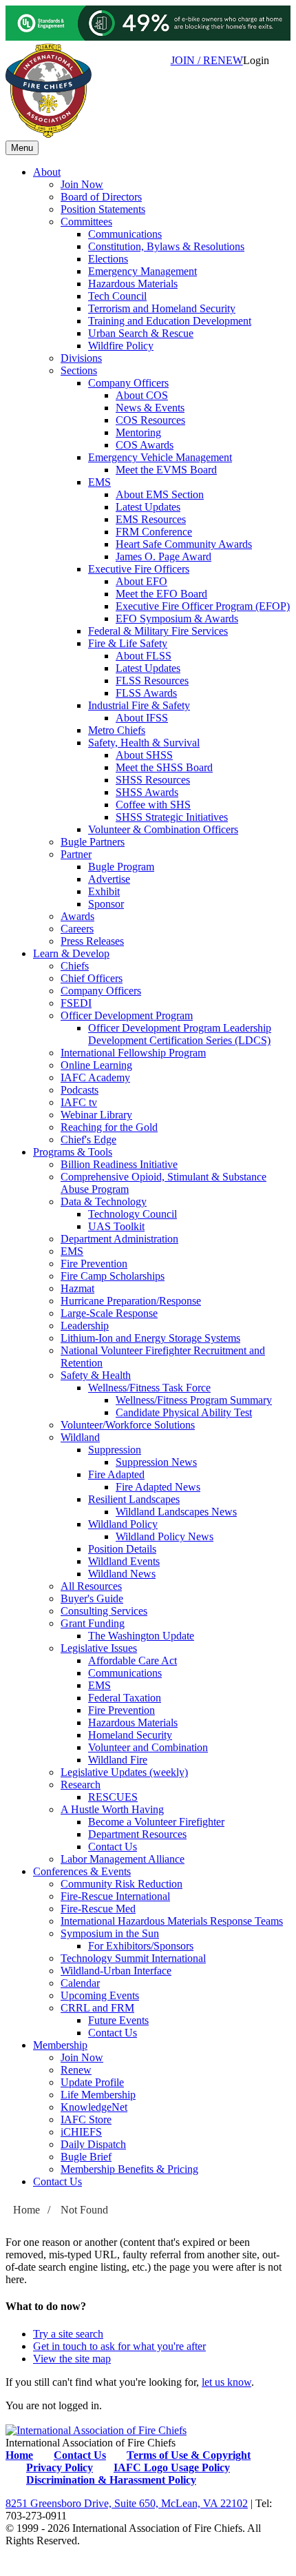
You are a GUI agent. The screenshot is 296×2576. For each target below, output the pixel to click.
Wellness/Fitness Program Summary (194, 1400)
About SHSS (144, 755)
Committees (86, 222)
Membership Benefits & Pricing (129, 2169)
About (47, 172)
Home (27, 2210)
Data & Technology (104, 1202)
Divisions (81, 358)
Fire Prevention (94, 1264)
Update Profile (92, 2082)
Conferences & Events (82, 1871)
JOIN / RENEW (207, 60)
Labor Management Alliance (123, 1859)
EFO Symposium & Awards (177, 619)
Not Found (84, 2210)
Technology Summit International (133, 1958)
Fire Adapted (116, 1474)
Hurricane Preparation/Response (131, 1301)
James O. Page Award (163, 556)
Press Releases (92, 941)
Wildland (80, 1437)
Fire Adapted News (158, 1487)
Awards (77, 916)
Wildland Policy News (165, 1536)
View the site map (72, 2359)
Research (81, 1785)
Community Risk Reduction (121, 1884)
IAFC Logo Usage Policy (172, 2467)
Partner (76, 854)
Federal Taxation (125, 1698)
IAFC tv (79, 1102)
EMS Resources (151, 519)
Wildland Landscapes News (176, 1512)
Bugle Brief (86, 2157)
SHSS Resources (153, 780)
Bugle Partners (93, 842)
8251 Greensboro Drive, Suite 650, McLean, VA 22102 (127, 2503)
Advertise (109, 879)
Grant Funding (93, 1623)
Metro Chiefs (117, 730)
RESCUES (113, 1797)
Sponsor (106, 904)
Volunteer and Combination (148, 1747)
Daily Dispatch (93, 2144)
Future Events (118, 2020)
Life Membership (98, 2095)
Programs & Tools (73, 1152)
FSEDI (76, 1003)
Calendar (80, 1983)
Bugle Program (121, 867)
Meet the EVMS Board (166, 470)
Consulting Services (104, 1611)
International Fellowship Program (133, 1053)
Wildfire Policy (121, 346)
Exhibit (104, 891)
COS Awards (145, 445)
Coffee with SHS (153, 805)
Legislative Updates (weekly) (124, 1772)
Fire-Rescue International (115, 1896)
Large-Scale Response (109, 1313)
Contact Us (113, 1847)
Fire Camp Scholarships (113, 1276)
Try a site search (68, 2334)
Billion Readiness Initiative (119, 1164)
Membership (60, 2045)
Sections (79, 370)
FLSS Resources (152, 681)
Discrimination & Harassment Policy (111, 2480)
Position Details (122, 1549)
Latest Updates (148, 507)
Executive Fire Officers (139, 569)
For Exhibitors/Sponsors (141, 1946)
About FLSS (144, 656)
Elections (108, 259)
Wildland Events (124, 1561)
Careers (77, 929)
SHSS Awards (147, 792)
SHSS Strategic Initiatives (172, 817)
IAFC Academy (95, 1077)
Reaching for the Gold (109, 1127)
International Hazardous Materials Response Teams (172, 1921)
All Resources (91, 1586)
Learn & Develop (71, 953)
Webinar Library (96, 1115)
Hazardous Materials (133, 284)
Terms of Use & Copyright (189, 2455)
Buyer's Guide (92, 1598)
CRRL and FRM (97, 2008)
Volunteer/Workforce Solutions (128, 1425)
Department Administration (119, 1239)
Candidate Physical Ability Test (184, 1412)
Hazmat (77, 1288)
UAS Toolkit (116, 1226)
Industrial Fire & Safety (139, 705)
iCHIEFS (81, 2132)
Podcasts (80, 1090)
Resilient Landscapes (134, 1499)
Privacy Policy (60, 2467)
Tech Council (117, 296)
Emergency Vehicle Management (160, 457)
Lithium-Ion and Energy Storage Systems (150, 1338)
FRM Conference (154, 532)
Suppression (115, 1450)
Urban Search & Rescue (141, 333)
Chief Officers (92, 978)
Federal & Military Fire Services (158, 631)
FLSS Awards (146, 693)
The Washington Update (141, 1636)
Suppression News (156, 1462)
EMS (99, 482)
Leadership (85, 1326)
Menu (22, 148)
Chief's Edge (88, 1139)
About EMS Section (160, 494)
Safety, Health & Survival (144, 743)
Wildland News (122, 1574)
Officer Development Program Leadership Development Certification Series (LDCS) (180, 1034)
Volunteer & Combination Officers (163, 829)
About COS (142, 395)
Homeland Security (130, 1735)
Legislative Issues (99, 1648)
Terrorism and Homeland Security (162, 308)
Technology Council (133, 1214)
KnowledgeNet (94, 2107)
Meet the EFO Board (161, 594)
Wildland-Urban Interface (116, 1971)
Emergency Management (142, 271)
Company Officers (128, 383)
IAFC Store (86, 2119)
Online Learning (96, 1065)
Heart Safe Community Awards (184, 544)
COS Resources (150, 420)
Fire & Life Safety (128, 643)
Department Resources (137, 1834)
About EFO (141, 581)
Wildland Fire (118, 1760)
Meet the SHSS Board (164, 767)
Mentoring (138, 432)
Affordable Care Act (133, 1660)
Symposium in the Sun (110, 1933)
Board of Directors (101, 197)
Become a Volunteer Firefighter (156, 1822)
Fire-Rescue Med (98, 1909)
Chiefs (75, 966)
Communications (125, 234)
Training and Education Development (170, 321)
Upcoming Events (100, 1995)
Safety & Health (96, 1375)
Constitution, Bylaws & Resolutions (166, 246)
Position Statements (103, 209)
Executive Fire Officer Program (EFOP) (203, 606)
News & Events (150, 408)
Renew (76, 2070)
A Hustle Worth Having (112, 1809)
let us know (226, 2382)
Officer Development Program (127, 1015)
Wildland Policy (123, 1524)
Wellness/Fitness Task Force (149, 1388)
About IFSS (142, 718)
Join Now (82, 184)
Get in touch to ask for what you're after (119, 2346)
